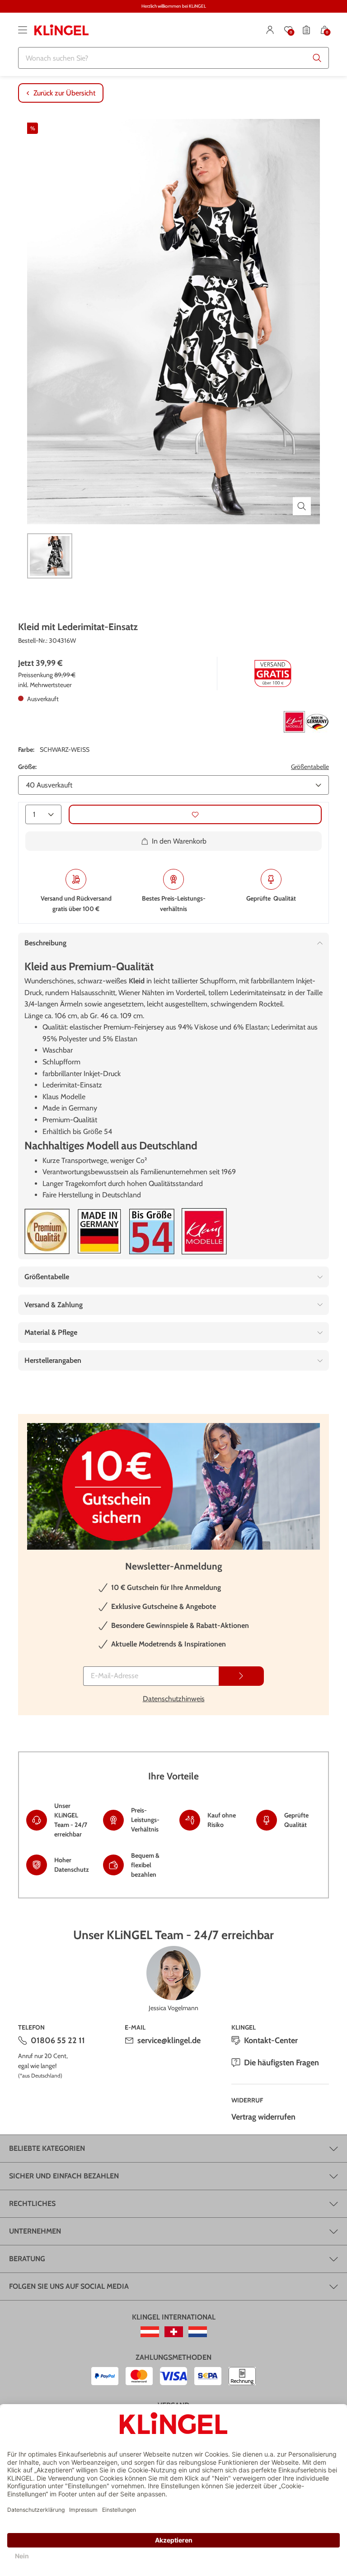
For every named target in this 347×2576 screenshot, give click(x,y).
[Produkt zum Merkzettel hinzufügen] (195, 814)
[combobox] (173, 58)
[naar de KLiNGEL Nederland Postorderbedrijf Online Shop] (198, 2332)
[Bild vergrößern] (302, 506)
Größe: (27, 767)
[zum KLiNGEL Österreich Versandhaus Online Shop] (150, 2332)
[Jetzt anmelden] (241, 1676)
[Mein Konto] (270, 30)
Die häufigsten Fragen (281, 2063)
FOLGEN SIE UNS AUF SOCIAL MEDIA (69, 2286)
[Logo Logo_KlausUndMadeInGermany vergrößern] (306, 722)
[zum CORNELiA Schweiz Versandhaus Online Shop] (174, 2332)
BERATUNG (27, 2259)
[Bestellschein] (306, 30)
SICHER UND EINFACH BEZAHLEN (64, 2176)
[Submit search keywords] (317, 58)
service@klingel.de (169, 2040)
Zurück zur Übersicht (64, 93)
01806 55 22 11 (58, 2040)
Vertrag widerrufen (263, 2117)
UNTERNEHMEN (35, 2231)
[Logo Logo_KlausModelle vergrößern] (204, 1231)
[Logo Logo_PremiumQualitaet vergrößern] (47, 1231)
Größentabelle (310, 767)
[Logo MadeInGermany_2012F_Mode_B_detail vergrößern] (99, 1231)
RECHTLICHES (32, 2204)
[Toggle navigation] (23, 30)
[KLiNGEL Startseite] (61, 30)
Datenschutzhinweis (174, 1699)
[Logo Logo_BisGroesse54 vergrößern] (152, 1231)
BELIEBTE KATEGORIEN (47, 2148)
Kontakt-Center (271, 2040)
